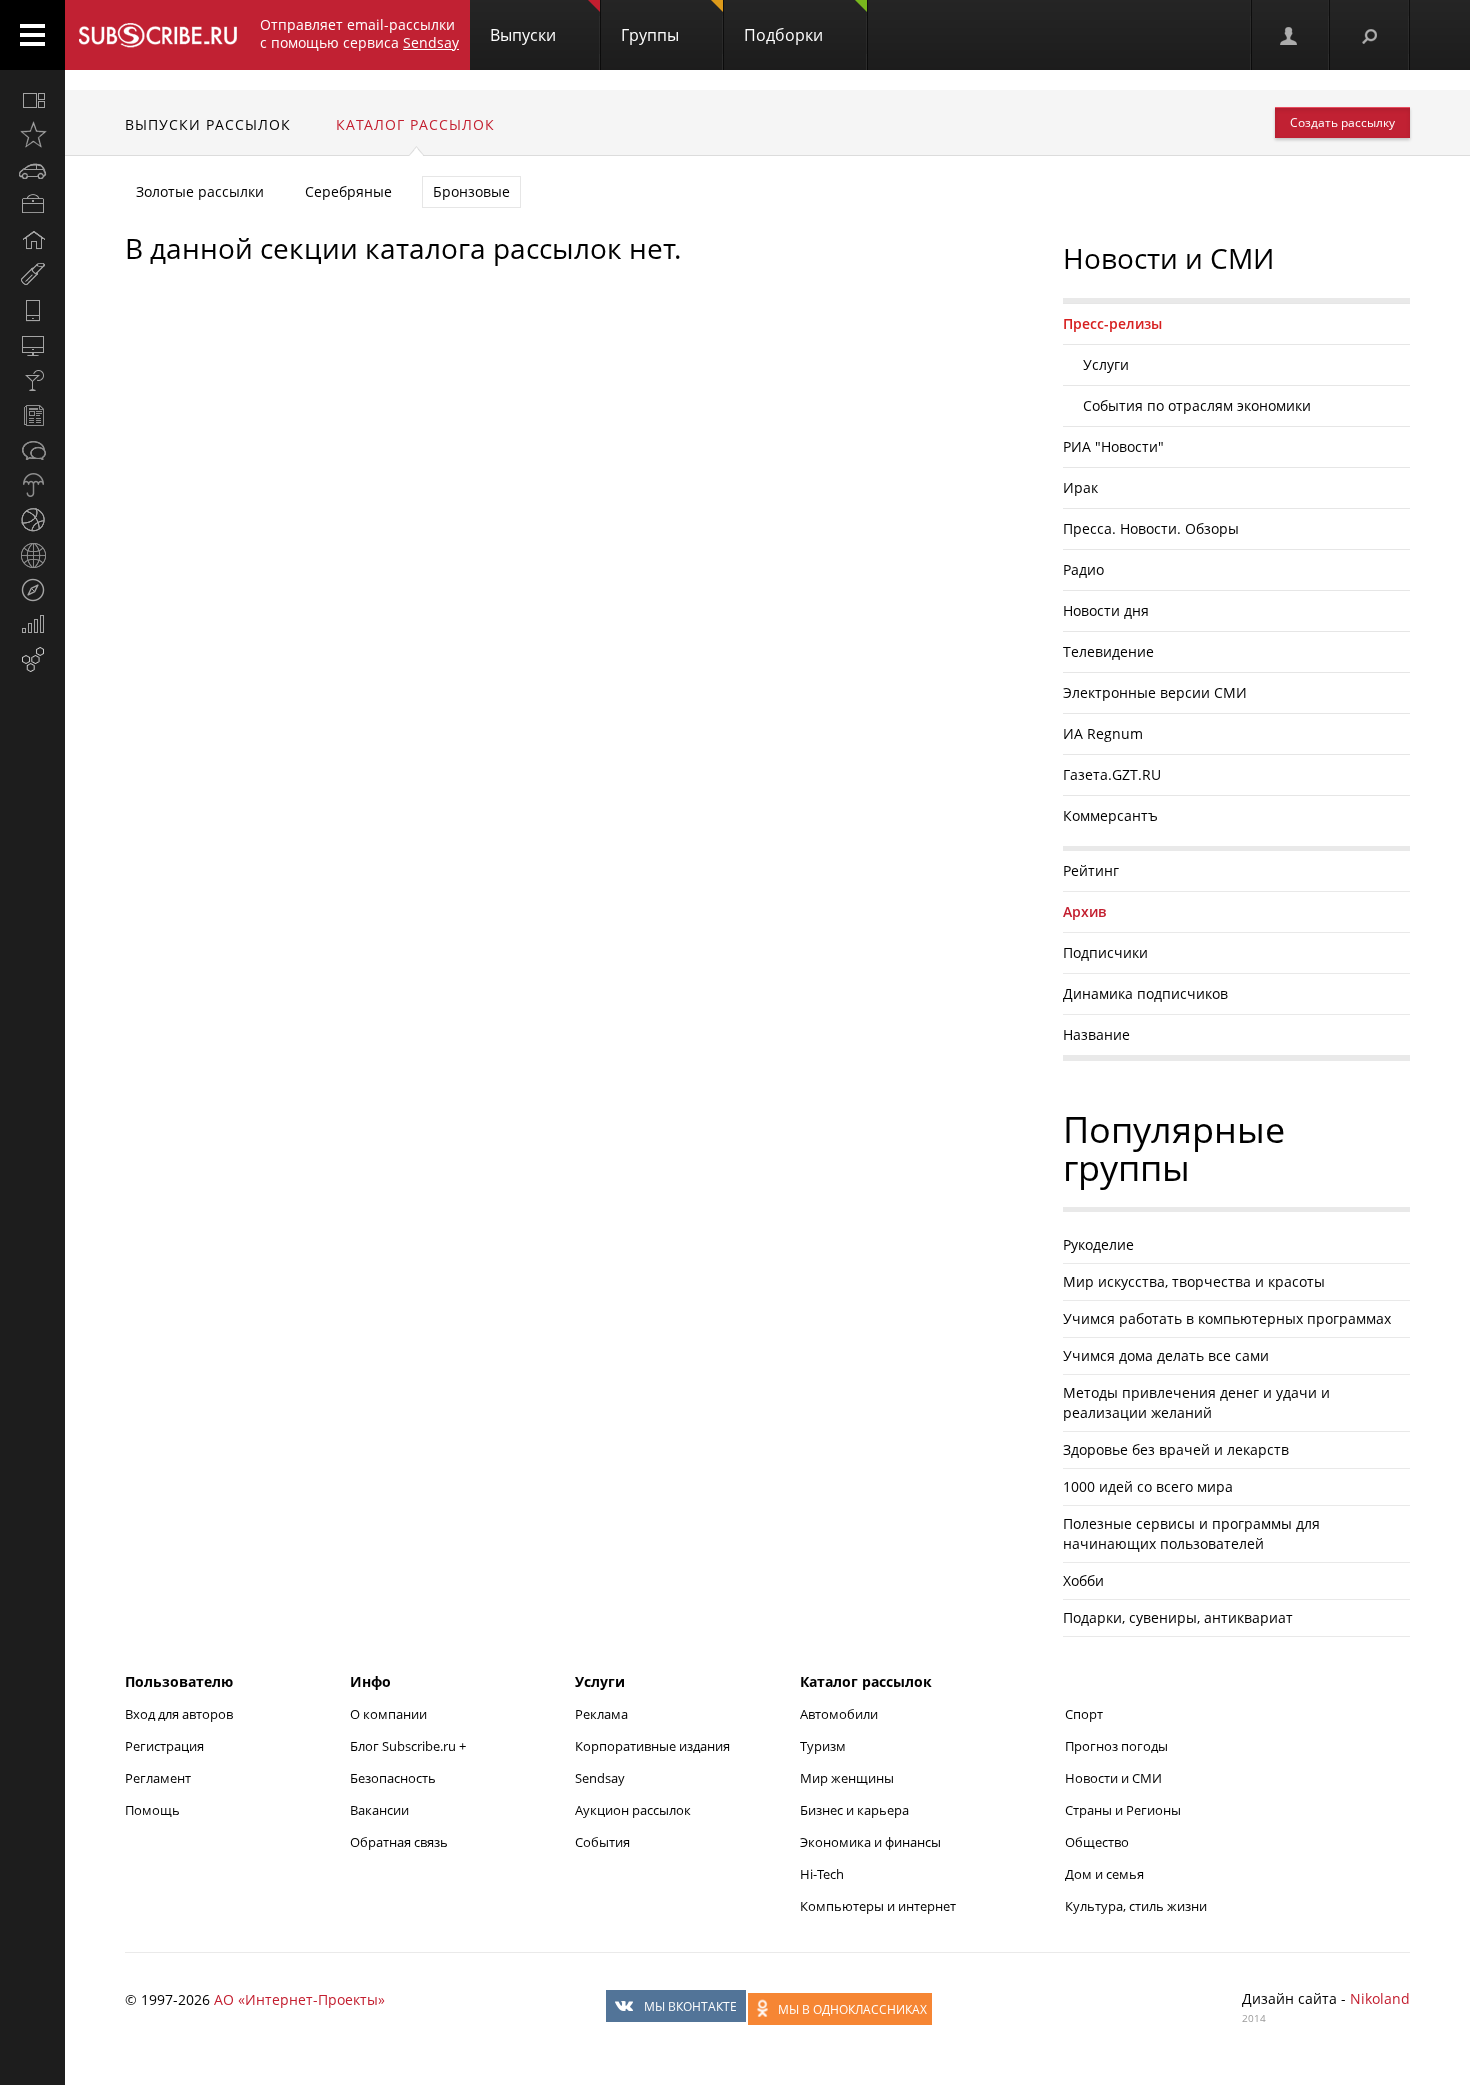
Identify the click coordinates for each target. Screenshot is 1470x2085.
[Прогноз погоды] (32, 485)
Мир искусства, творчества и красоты (1194, 1281)
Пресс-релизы (1112, 323)
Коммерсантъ (1110, 815)
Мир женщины (847, 1778)
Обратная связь (399, 1842)
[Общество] (32, 450)
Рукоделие (1098, 1244)
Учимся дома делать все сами (1166, 1355)
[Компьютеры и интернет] (32, 345)
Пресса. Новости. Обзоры (1151, 528)
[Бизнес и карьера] (32, 205)
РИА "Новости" (1113, 446)
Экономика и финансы (870, 1842)
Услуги (1106, 364)
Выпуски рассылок (208, 124)
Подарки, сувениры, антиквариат (1178, 1617)
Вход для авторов (179, 1714)
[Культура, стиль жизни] (32, 380)
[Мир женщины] (32, 275)
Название (1096, 1034)
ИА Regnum (1103, 733)
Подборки (783, 35)
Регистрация (164, 1746)
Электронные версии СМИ (1155, 692)
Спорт (1084, 1714)
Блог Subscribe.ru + (409, 1746)
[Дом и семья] (32, 240)
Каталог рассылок (415, 124)
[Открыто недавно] (32, 135)
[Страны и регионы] (32, 555)
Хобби (1083, 1580)
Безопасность (393, 1778)
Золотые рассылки (200, 191)
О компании (388, 1714)
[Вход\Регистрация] (1290, 35)
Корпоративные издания (652, 1746)
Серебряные (348, 191)
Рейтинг (1091, 870)
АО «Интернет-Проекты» (299, 1999)
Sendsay (600, 1778)
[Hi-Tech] (32, 310)
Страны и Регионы (1123, 1810)
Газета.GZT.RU (1112, 774)
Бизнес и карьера (854, 1810)
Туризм (823, 1746)
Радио (1083, 569)
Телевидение (1108, 651)
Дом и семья (1104, 1874)
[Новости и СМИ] (32, 415)
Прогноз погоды (1116, 1746)
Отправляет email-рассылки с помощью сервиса (359, 33)
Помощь (152, 1810)
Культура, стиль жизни (1136, 1906)
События (602, 1842)
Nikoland (1380, 1998)
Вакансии (379, 1810)
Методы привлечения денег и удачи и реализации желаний (1196, 1402)
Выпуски (523, 35)
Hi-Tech (822, 1874)
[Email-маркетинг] (32, 660)
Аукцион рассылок (633, 1810)
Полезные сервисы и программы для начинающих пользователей (1191, 1533)
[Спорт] (32, 520)
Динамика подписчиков (1145, 993)
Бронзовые (471, 191)
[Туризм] (32, 590)
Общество (1097, 1842)
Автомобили (839, 1714)
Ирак (1080, 487)
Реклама (601, 1714)
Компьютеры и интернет (878, 1906)
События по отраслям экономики (1197, 405)
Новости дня (1106, 610)
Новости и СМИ (1113, 1778)
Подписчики (1105, 952)
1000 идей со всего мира (1148, 1486)
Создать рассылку (1342, 122)
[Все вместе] (32, 100)
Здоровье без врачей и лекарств (1176, 1449)
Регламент (158, 1778)
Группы (650, 35)
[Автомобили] (32, 170)
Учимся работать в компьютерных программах (1227, 1318)
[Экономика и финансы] (32, 625)
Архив (1084, 911)
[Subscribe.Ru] (157, 35)
